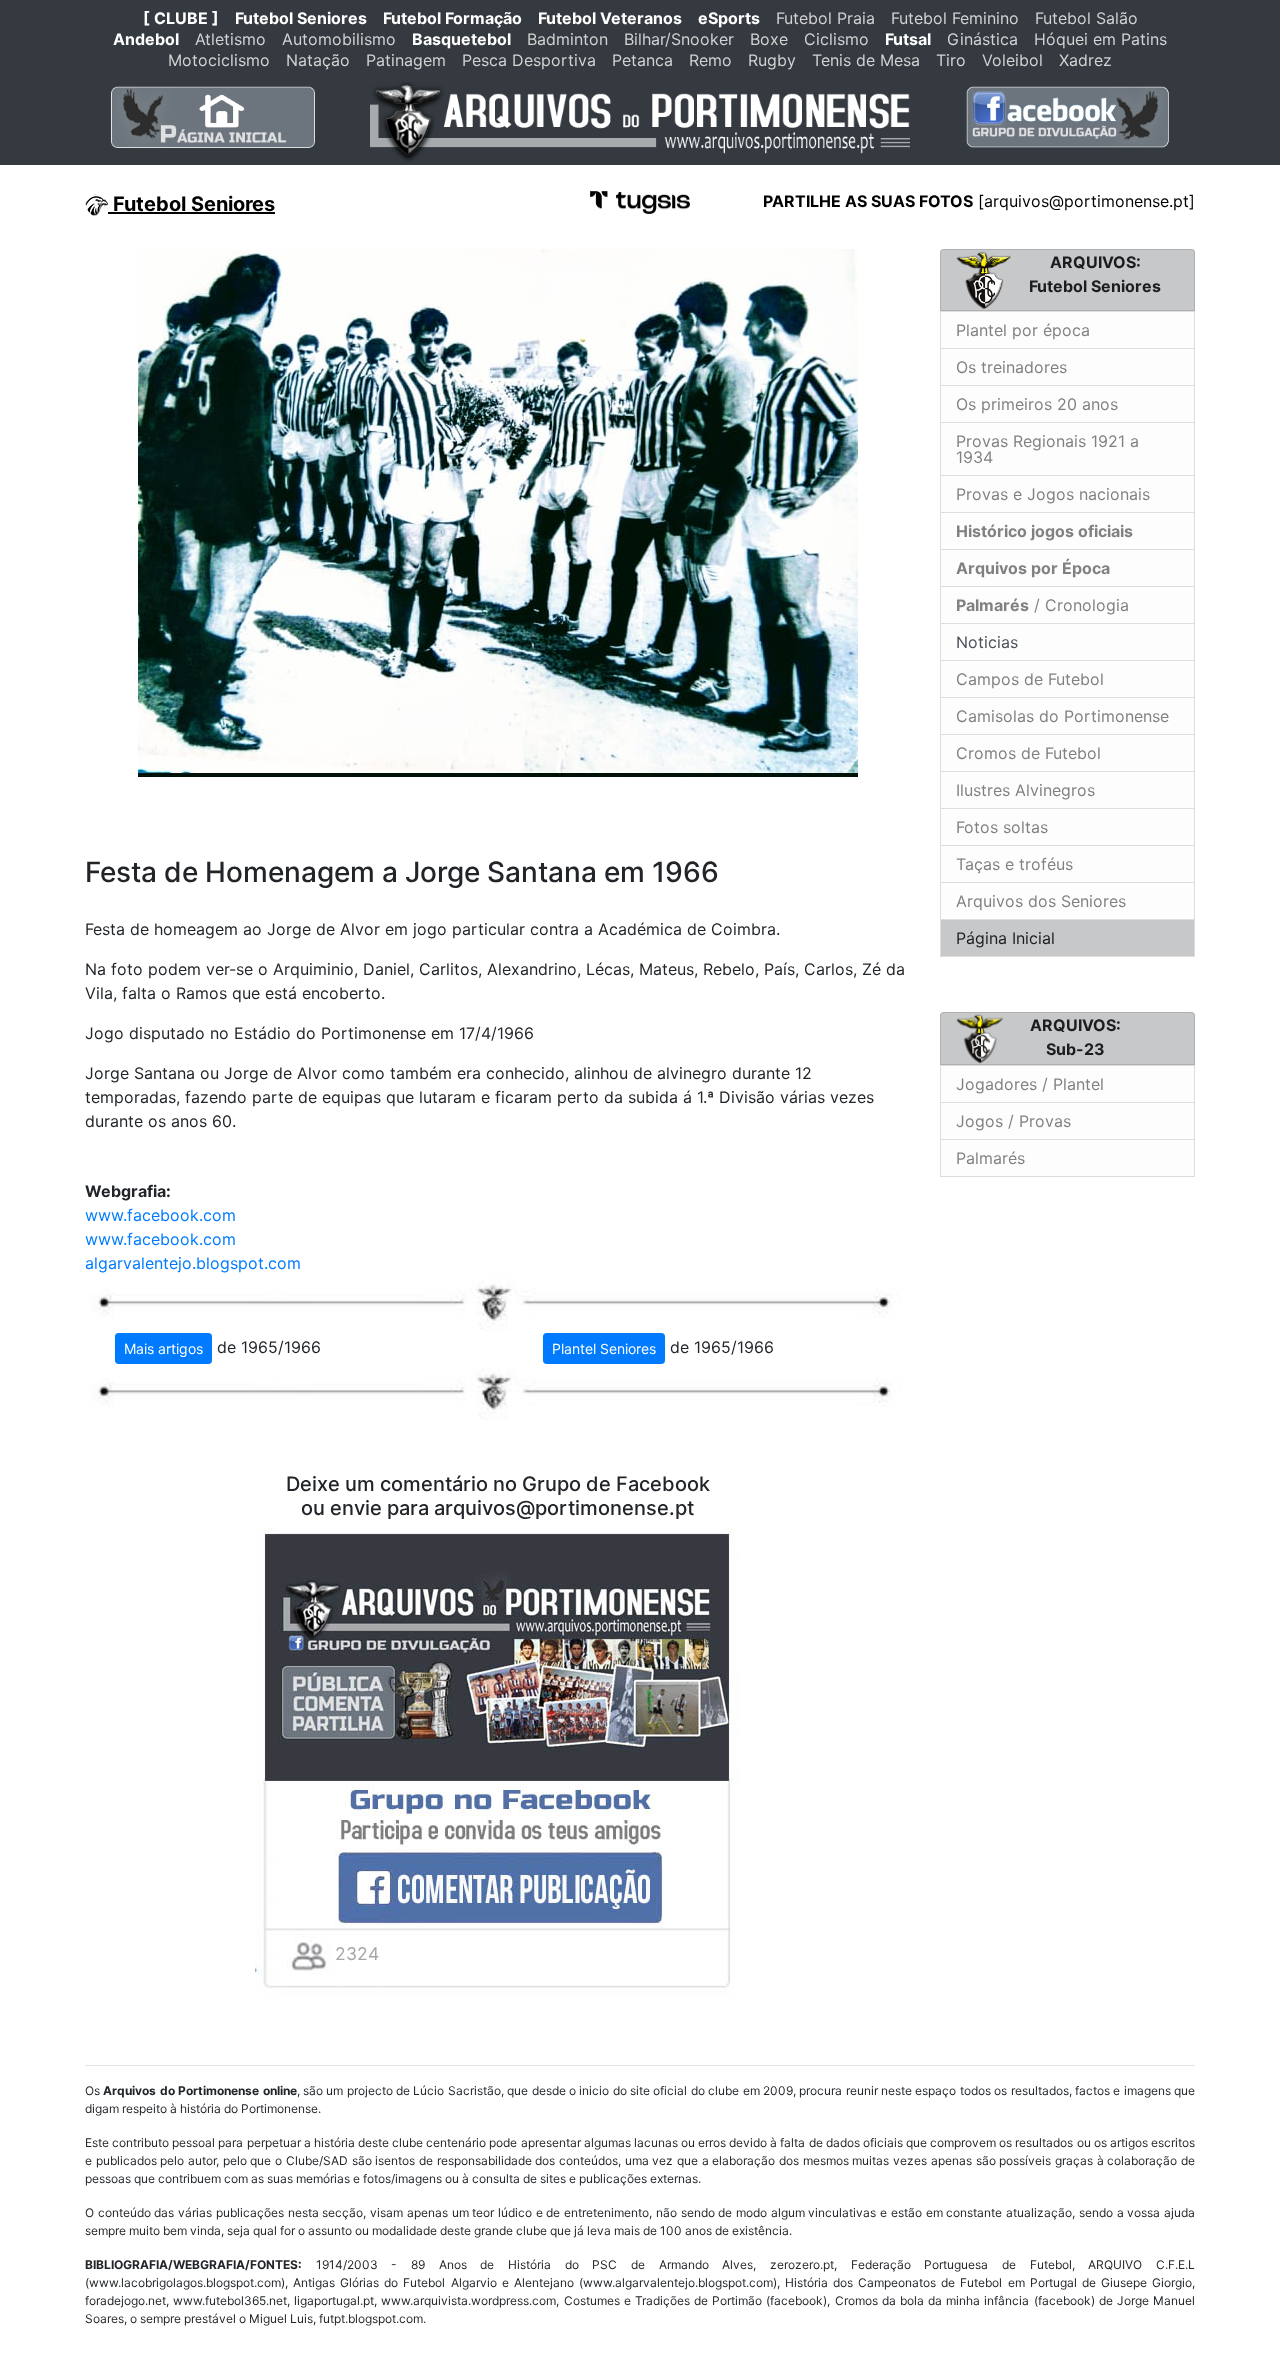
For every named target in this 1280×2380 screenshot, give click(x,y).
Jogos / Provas (1013, 1121)
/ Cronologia (1042, 605)
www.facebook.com (160, 1215)
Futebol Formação (452, 18)
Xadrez (1085, 60)
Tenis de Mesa (866, 60)
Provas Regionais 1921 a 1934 (1047, 449)
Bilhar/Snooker (679, 39)
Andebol (146, 39)
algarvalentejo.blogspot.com (193, 1263)
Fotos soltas (1002, 827)
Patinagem (406, 60)
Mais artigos (163, 1348)
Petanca (642, 60)
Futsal (908, 39)
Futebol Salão (1086, 18)
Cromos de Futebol (1028, 753)
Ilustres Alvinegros (1025, 790)
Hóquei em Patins (1100, 39)
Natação (318, 60)
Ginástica (982, 39)
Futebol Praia (825, 18)
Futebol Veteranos (610, 18)
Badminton (567, 39)
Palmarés (990, 1158)
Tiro (951, 60)
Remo (710, 60)
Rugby (772, 60)
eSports (729, 18)
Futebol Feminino (955, 18)
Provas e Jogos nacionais (1053, 494)
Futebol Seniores (301, 18)
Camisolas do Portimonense (1062, 716)
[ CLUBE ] (181, 18)
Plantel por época (1023, 330)
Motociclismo (219, 60)
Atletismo (230, 39)
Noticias (984, 642)
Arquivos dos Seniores (1041, 901)
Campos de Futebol (1030, 679)
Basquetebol (461, 39)
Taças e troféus (1014, 864)
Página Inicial (1005, 938)
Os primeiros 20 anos (1037, 404)
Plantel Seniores (604, 1348)
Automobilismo (339, 39)
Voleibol (1012, 60)
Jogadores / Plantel (1030, 1084)
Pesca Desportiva (529, 60)
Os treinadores (1011, 367)
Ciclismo (836, 39)
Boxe (769, 39)
